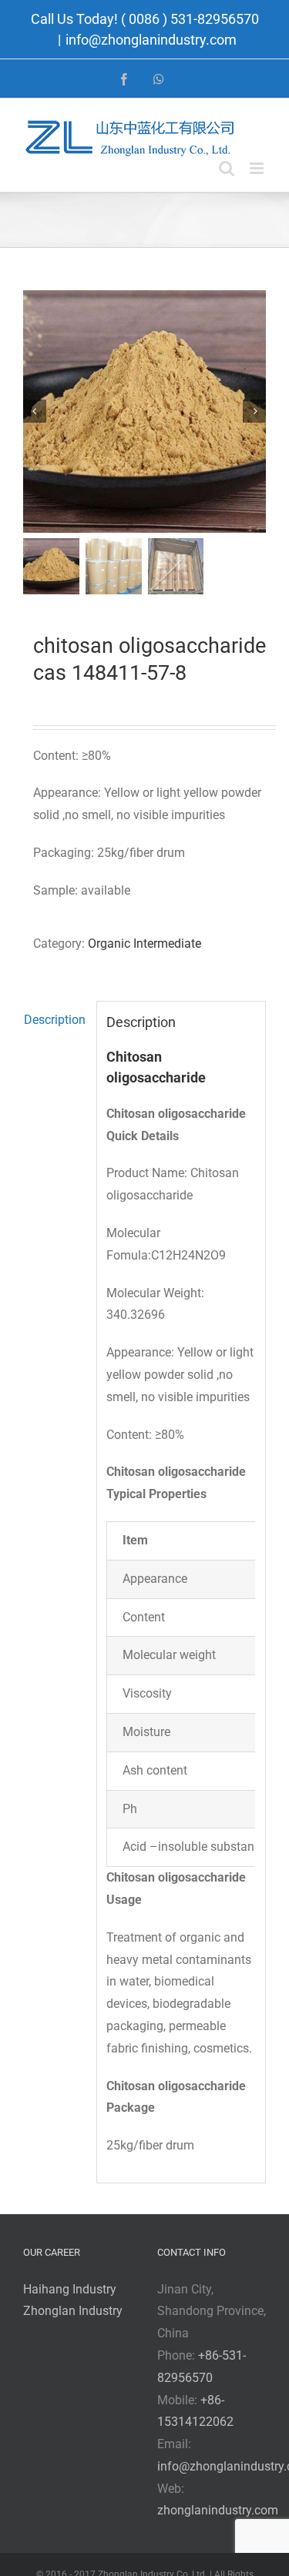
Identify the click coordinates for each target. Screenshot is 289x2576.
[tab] (55, 1020)
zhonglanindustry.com (218, 2510)
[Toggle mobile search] (227, 168)
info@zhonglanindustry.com (151, 40)
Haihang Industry (70, 2289)
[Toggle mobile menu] (258, 168)
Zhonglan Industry (73, 2311)
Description (55, 1020)
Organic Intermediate (144, 943)
